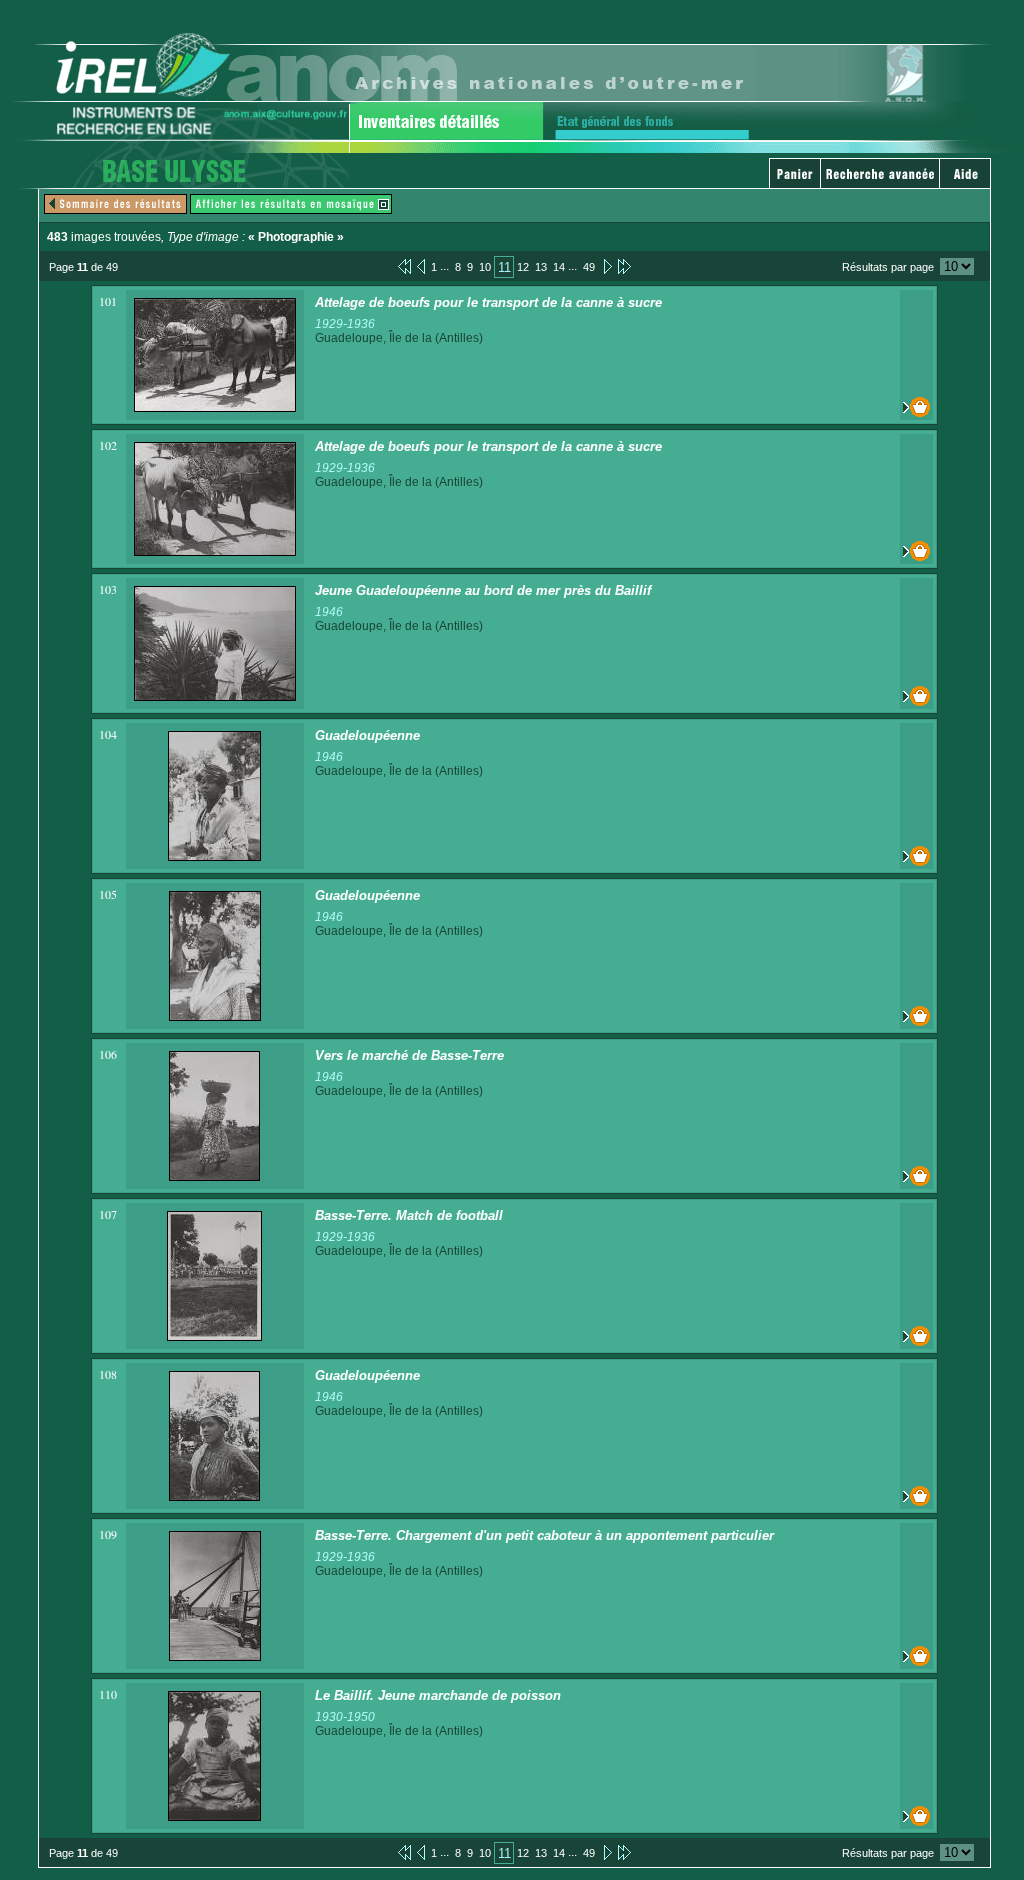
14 (559, 267)
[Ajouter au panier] (916, 407)
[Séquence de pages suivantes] (624, 266)
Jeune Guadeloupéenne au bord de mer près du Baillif (483, 590)
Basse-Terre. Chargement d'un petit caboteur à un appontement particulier (544, 1535)
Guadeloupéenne (367, 735)
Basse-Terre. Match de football (409, 1215)
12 (523, 267)
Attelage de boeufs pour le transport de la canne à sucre (488, 302)
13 (541, 267)
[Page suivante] (606, 266)
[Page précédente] (421, 266)
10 (485, 267)
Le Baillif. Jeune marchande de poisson (438, 1695)
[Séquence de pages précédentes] (404, 266)
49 (589, 267)
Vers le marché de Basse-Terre (409, 1055)
